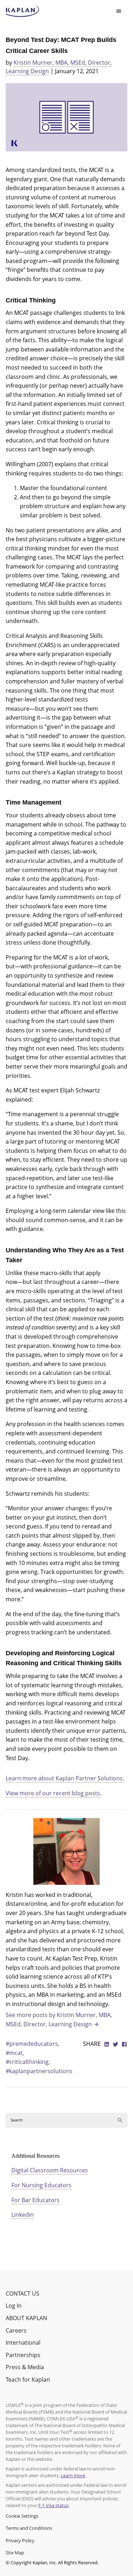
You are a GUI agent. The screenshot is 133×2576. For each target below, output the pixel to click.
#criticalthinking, (28, 2062)
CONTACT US (23, 2293)
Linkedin (23, 2215)
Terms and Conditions (29, 2528)
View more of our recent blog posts (53, 1793)
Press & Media (25, 2367)
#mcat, (15, 2053)
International (23, 2343)
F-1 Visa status (53, 2505)
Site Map (15, 2553)
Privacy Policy (20, 2540)
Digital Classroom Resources (50, 2170)
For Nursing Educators (41, 2185)
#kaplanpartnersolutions (39, 2071)
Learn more (73, 2475)
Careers (16, 2330)
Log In (14, 2306)
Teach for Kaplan (28, 2379)
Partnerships (23, 2355)
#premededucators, (32, 2044)
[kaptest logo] (23, 11)
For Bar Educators (35, 2200)
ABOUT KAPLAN (26, 2318)
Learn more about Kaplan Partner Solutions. (65, 1778)
